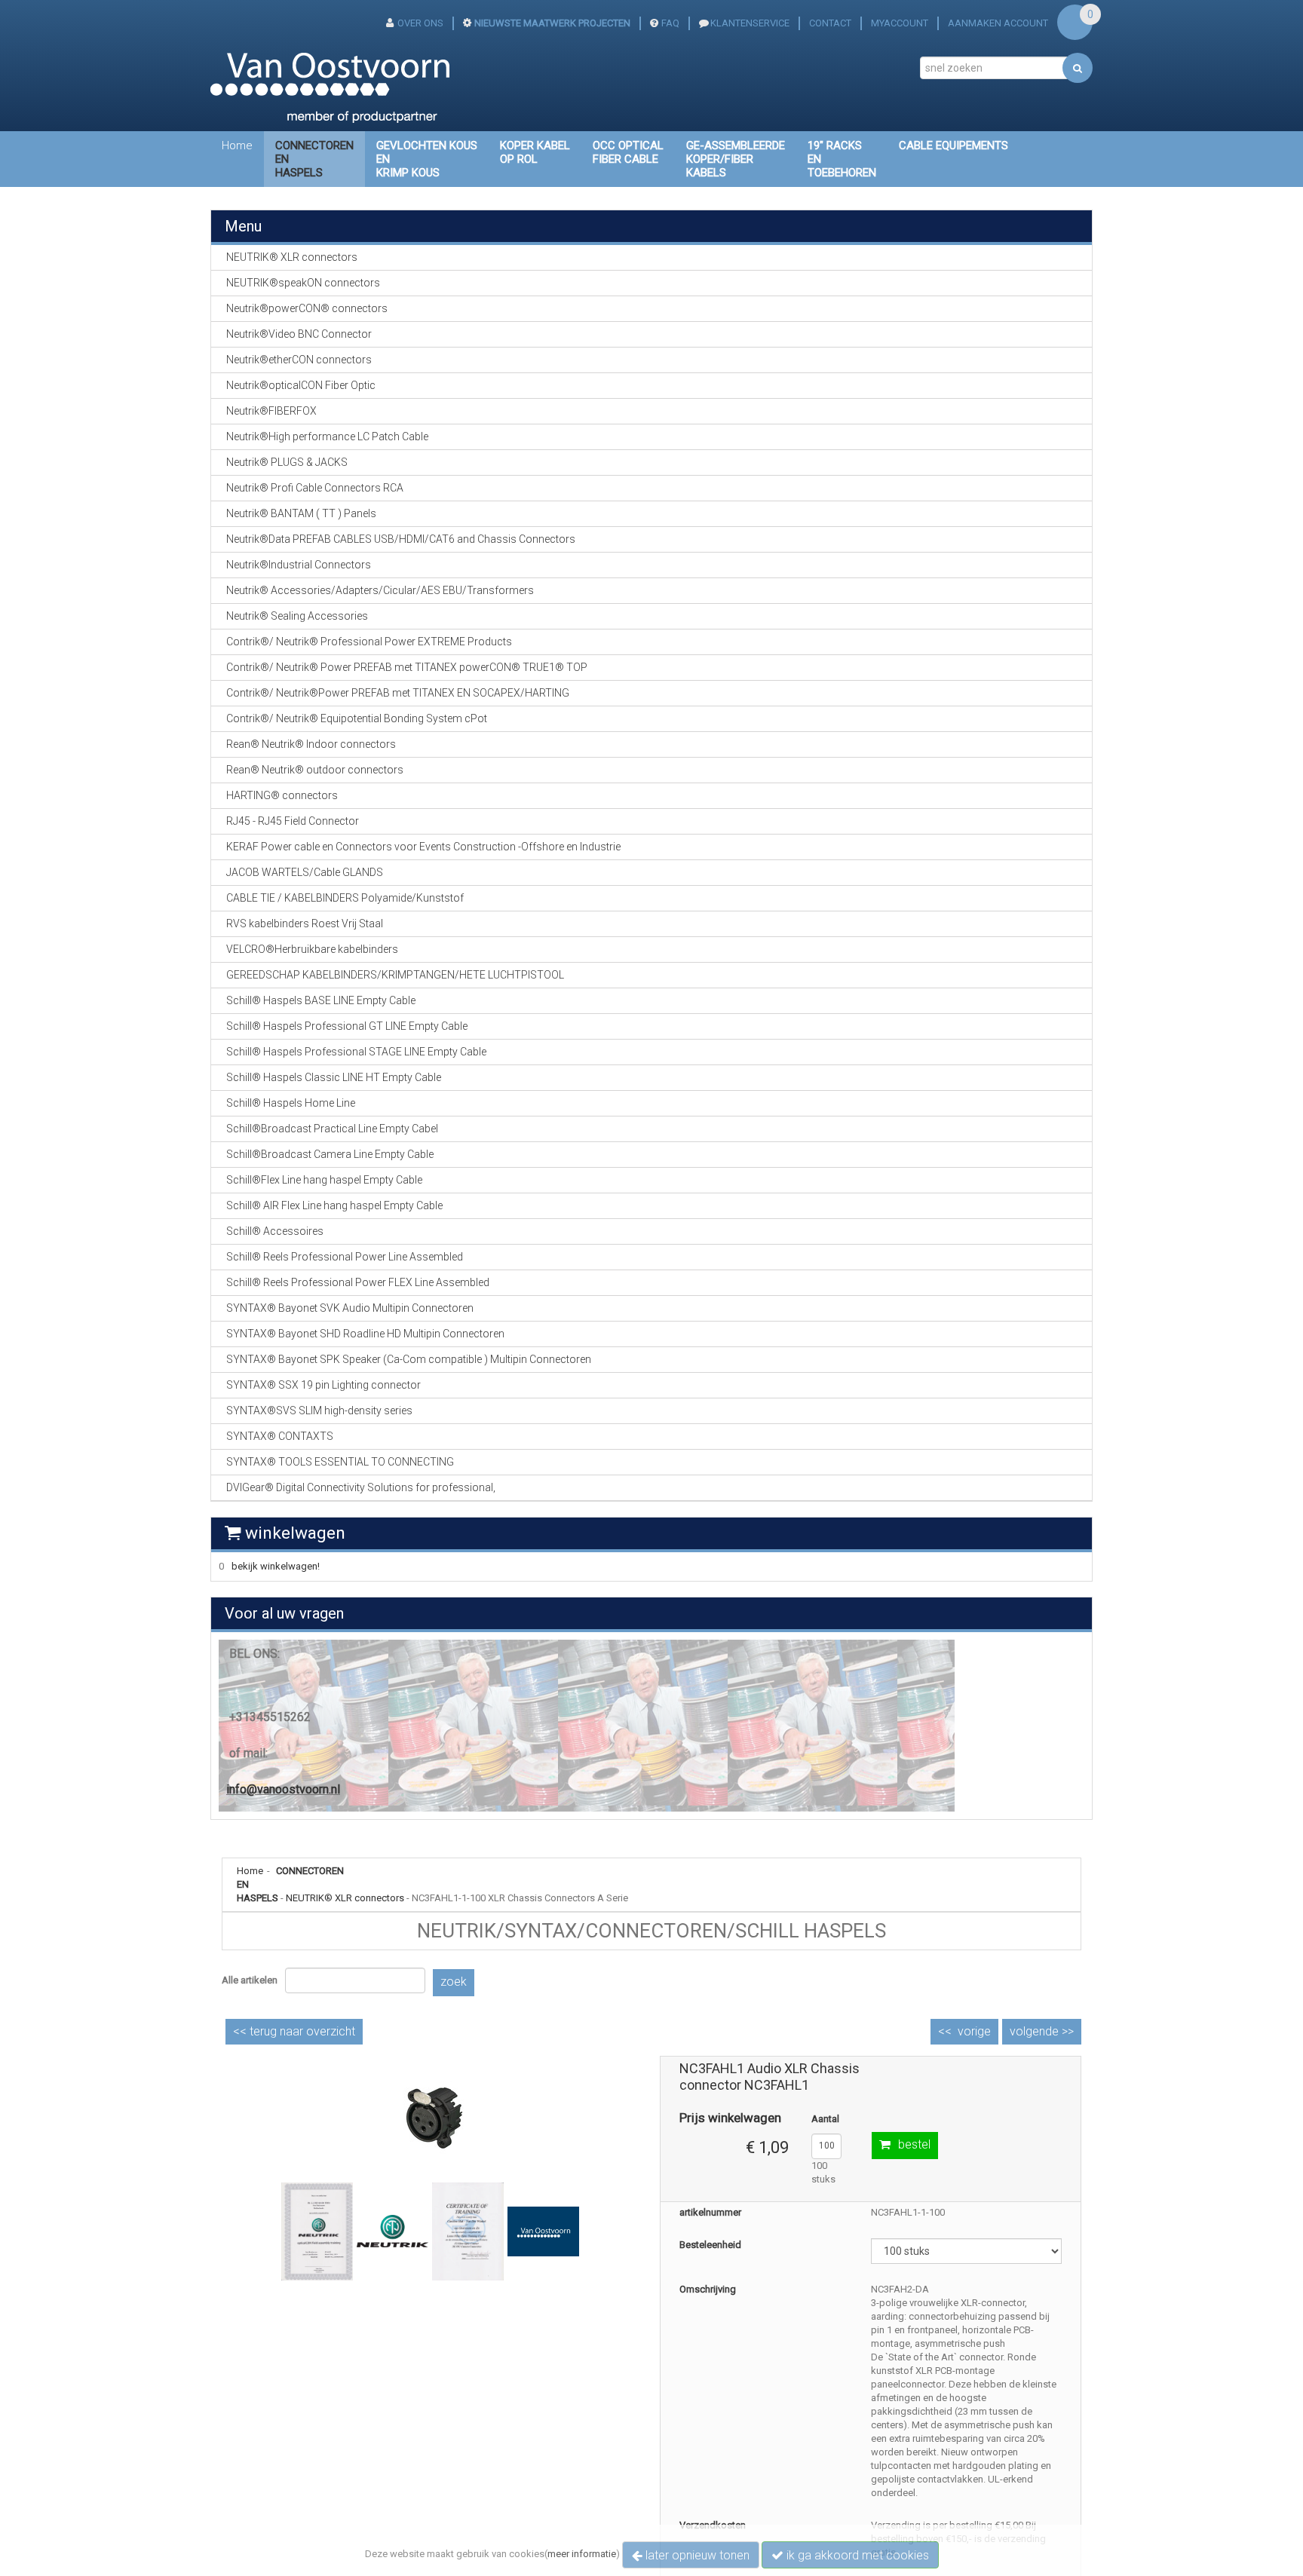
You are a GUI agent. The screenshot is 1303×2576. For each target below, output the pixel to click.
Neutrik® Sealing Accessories (297, 616)
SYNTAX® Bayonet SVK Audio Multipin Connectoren (350, 1308)
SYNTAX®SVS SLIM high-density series (319, 1411)
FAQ (670, 23)
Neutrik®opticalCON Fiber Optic (301, 385)
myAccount (900, 23)
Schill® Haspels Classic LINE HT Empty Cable (334, 1077)
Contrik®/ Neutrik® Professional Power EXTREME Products (369, 642)
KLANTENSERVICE (750, 23)
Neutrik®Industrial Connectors (299, 565)
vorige (974, 2031)
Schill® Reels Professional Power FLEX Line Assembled (358, 1282)
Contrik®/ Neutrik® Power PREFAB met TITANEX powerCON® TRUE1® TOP (407, 667)
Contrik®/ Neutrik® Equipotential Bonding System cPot (357, 718)
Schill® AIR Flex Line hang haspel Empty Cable (334, 1205)
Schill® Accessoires (275, 1231)
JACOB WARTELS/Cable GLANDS (305, 872)
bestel (914, 2144)
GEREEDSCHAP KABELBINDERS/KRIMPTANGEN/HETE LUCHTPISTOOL (395, 975)
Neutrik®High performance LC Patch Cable (327, 436)
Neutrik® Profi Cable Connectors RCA (315, 488)
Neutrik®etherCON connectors (299, 360)
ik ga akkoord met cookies (856, 2555)
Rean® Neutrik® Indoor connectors (311, 744)
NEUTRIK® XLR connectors (345, 1898)
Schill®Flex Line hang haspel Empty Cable (324, 1180)
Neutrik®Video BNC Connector (299, 334)
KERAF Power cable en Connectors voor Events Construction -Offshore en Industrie (423, 847)
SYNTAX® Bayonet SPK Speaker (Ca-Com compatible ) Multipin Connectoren (409, 1359)
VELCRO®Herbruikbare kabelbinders (312, 949)
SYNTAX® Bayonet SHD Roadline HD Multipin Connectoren (365, 1334)
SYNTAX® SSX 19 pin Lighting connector (323, 1385)
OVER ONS (420, 23)
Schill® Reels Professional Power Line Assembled (345, 1257)
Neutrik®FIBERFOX (271, 411)
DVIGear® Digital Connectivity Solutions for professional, (361, 1487)
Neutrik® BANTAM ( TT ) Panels (301, 513)
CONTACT (830, 23)
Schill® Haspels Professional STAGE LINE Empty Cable (356, 1052)
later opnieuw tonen (696, 2555)
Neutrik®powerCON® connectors (307, 308)
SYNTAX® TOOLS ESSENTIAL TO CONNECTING (340, 1462)
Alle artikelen (250, 1980)
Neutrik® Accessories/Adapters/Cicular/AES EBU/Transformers (380, 590)
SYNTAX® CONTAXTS (280, 1436)
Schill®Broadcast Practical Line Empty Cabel (332, 1129)
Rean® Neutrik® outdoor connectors (315, 770)
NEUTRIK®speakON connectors (303, 283)
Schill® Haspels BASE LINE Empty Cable (321, 1000)
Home (237, 145)
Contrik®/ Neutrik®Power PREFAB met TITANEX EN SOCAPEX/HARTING (398, 693)
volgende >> (1042, 2031)
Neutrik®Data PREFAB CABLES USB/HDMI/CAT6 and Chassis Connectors (401, 539)
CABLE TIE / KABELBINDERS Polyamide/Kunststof (345, 898)
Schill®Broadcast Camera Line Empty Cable (330, 1154)
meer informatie (582, 2554)
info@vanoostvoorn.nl (283, 1789)
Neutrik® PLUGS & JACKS (287, 462)
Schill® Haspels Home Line (291, 1103)
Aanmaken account (998, 23)
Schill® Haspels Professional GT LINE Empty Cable (347, 1026)
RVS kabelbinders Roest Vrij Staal (305, 924)
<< (294, 2031)
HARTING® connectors (282, 795)
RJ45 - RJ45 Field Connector (293, 821)
